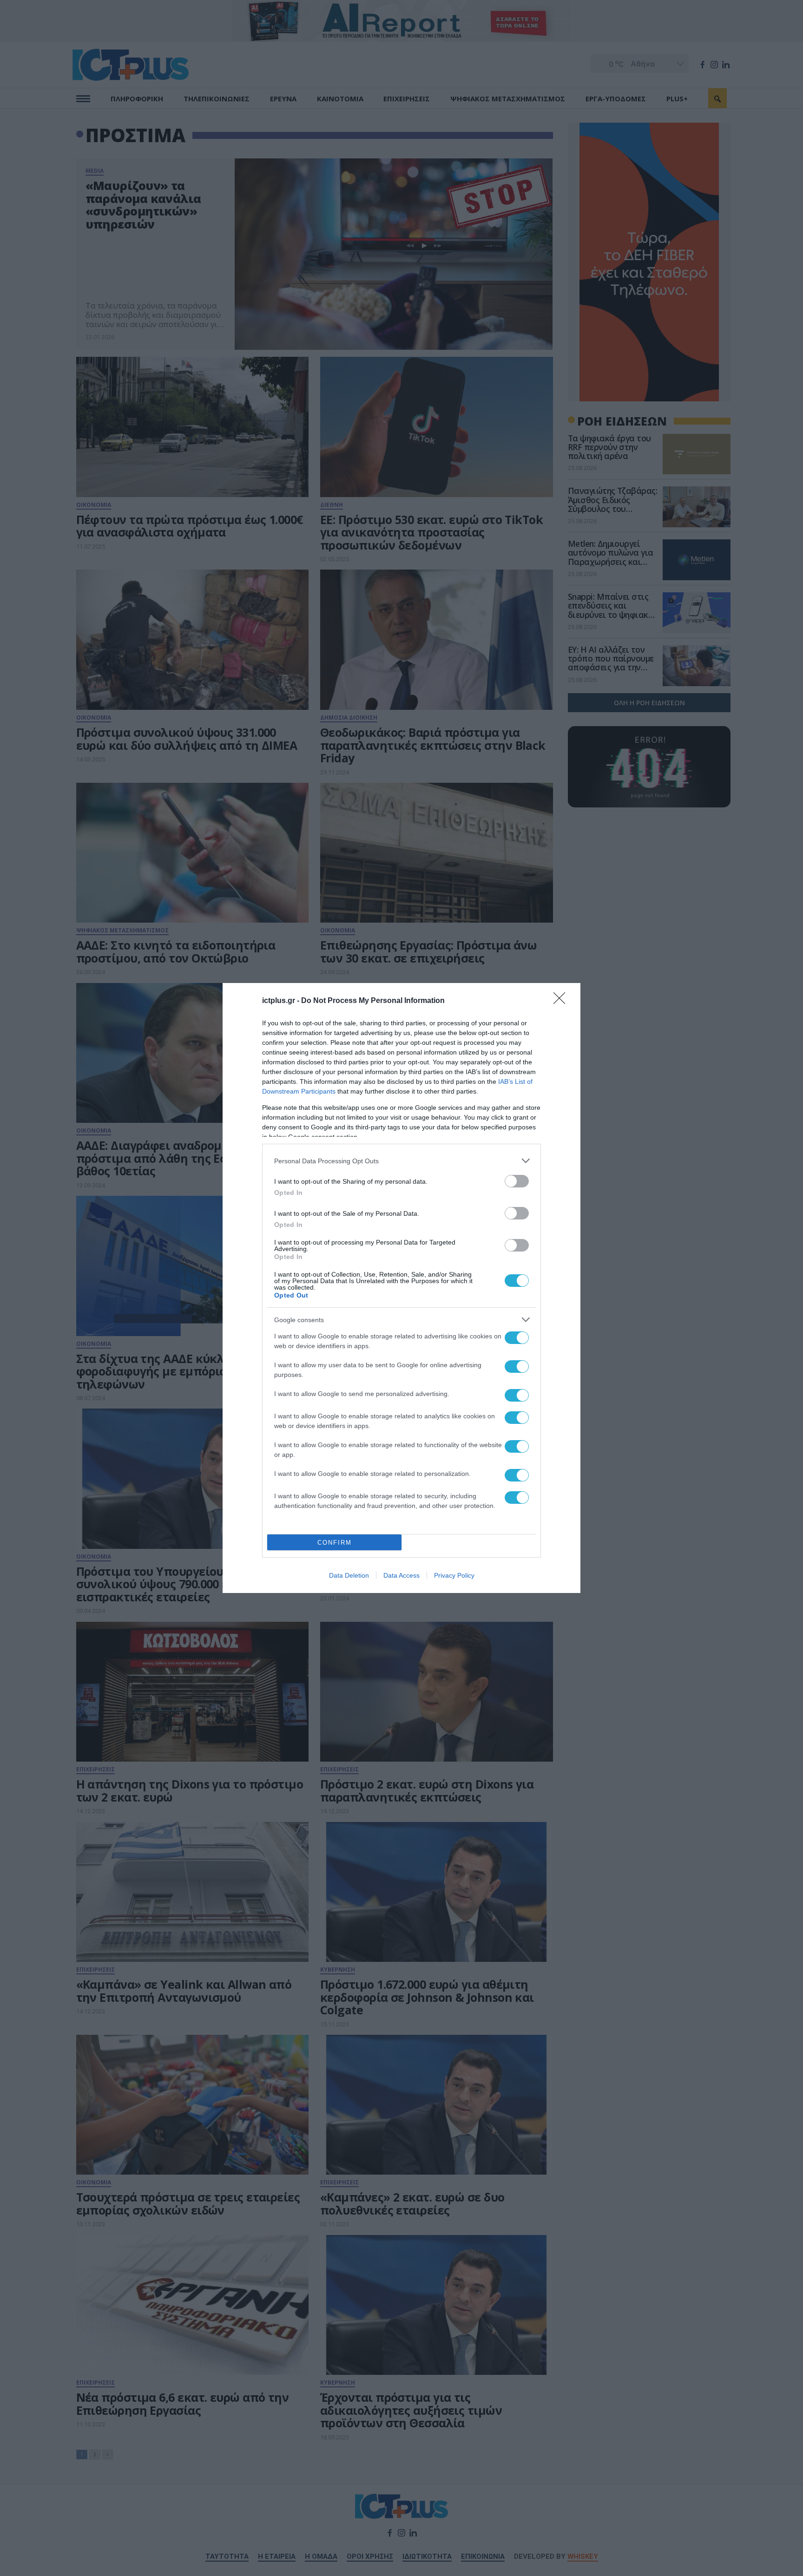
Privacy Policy (454, 1575)
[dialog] (401, 1288)
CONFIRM (335, 1543)
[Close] (562, 1001)
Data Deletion (349, 1575)
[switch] (517, 1181)
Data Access (401, 1575)
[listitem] (401, 1161)
